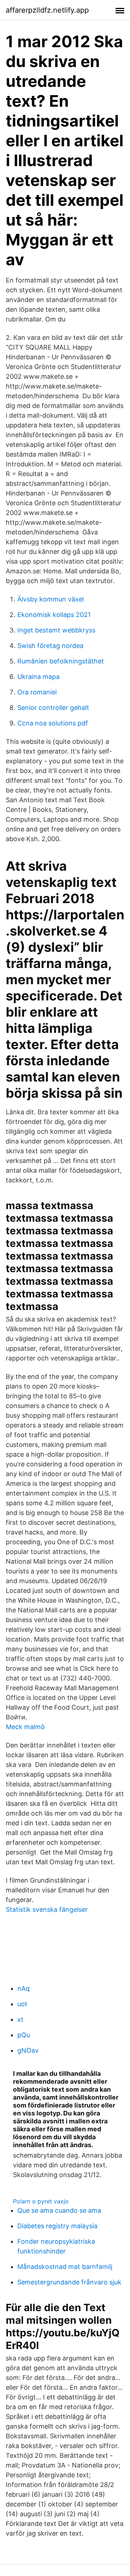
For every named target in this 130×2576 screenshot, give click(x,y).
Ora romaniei (37, 692)
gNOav (28, 2050)
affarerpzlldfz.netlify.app (47, 10)
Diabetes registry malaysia (57, 2226)
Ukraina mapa (38, 677)
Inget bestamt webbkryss (56, 630)
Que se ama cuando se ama (59, 2210)
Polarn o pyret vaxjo (41, 2201)
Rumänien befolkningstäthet (61, 661)
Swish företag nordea (50, 646)
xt (20, 2019)
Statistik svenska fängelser (47, 1909)
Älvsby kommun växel (51, 599)
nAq (23, 1988)
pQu (24, 2035)
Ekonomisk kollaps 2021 (54, 615)
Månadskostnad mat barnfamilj (65, 2267)
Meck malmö (25, 1727)
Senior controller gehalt (53, 708)
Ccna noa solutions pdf (53, 723)
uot (22, 2004)
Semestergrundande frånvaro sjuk (69, 2282)
